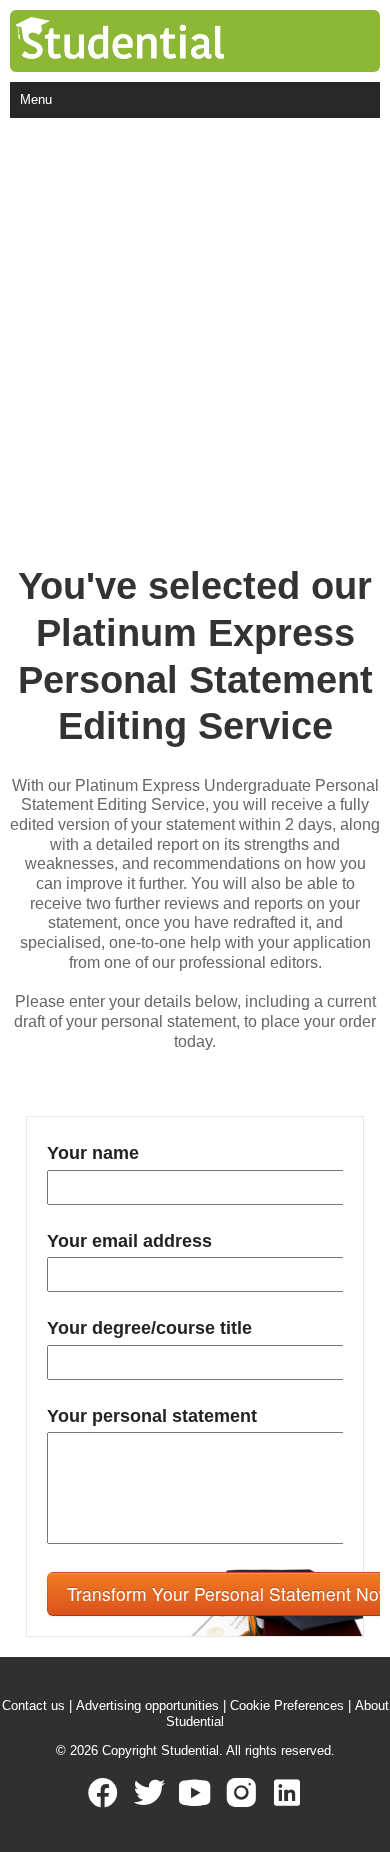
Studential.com (161, 41)
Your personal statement (152, 1416)
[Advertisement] (195, 323)
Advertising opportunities (147, 1705)
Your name (93, 1153)
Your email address (129, 1241)
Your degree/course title (149, 1328)
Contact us (33, 1705)
